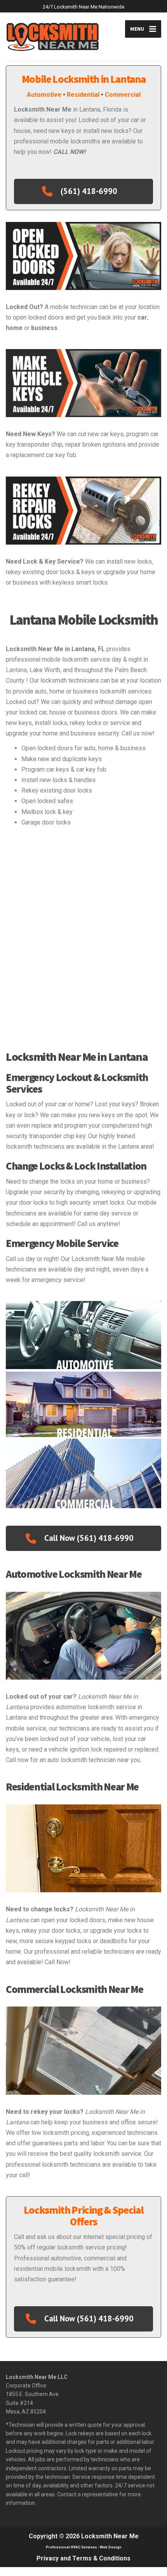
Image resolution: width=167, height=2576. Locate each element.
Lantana (16, 670)
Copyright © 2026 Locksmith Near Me (84, 2536)
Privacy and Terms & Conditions (83, 2558)
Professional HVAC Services (71, 2547)
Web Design (111, 2547)
